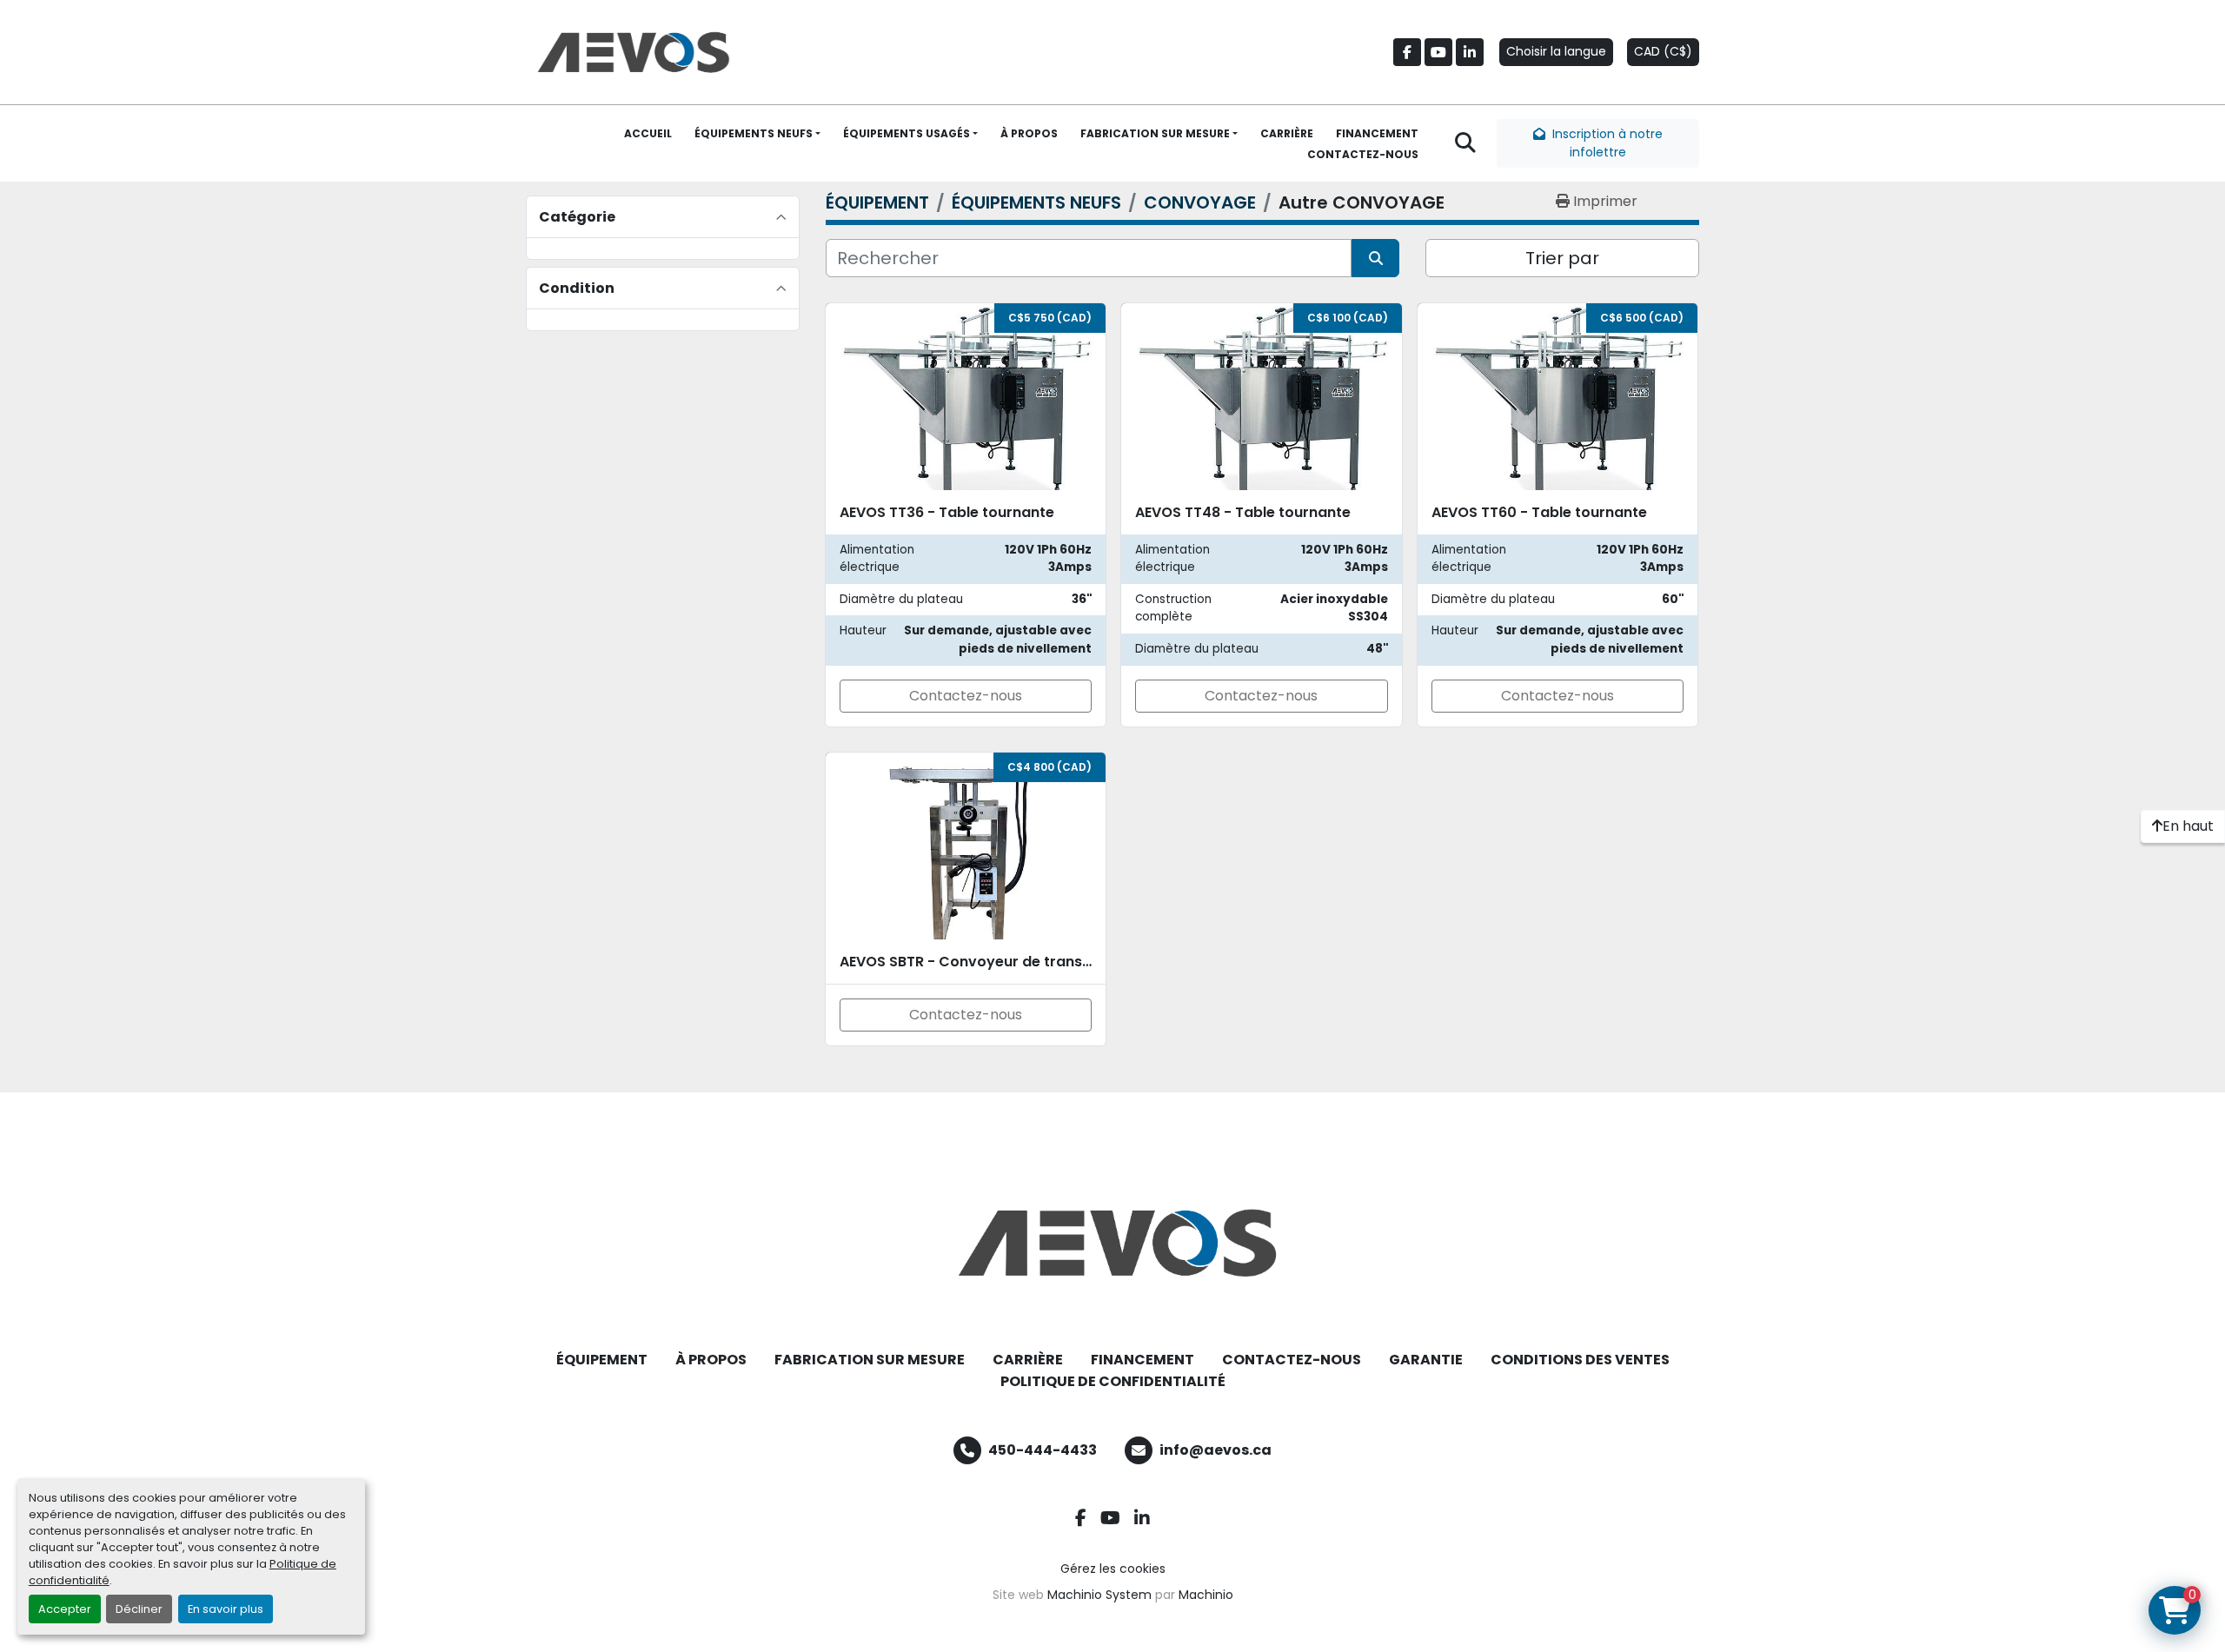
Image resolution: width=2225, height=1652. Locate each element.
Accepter (65, 1609)
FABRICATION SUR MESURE (1155, 133)
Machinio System (1099, 1595)
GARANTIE (1426, 1360)
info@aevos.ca (1215, 1450)
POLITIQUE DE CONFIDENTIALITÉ (1113, 1381)
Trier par (1562, 258)
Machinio (1206, 1595)
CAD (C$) (1663, 51)
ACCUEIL (648, 133)
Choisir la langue (1556, 51)
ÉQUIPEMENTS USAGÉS (907, 133)
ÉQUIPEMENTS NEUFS (754, 133)
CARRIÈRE (1287, 133)
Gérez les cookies (1113, 1569)
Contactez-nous (966, 696)
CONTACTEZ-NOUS (1363, 154)
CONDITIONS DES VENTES (1580, 1360)
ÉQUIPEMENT (602, 1360)
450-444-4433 (1043, 1450)
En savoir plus (226, 1609)
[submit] (1375, 258)
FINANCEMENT (1377, 133)
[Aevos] (1112, 1243)
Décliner (139, 1609)
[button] (757, 134)
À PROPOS (1029, 133)
